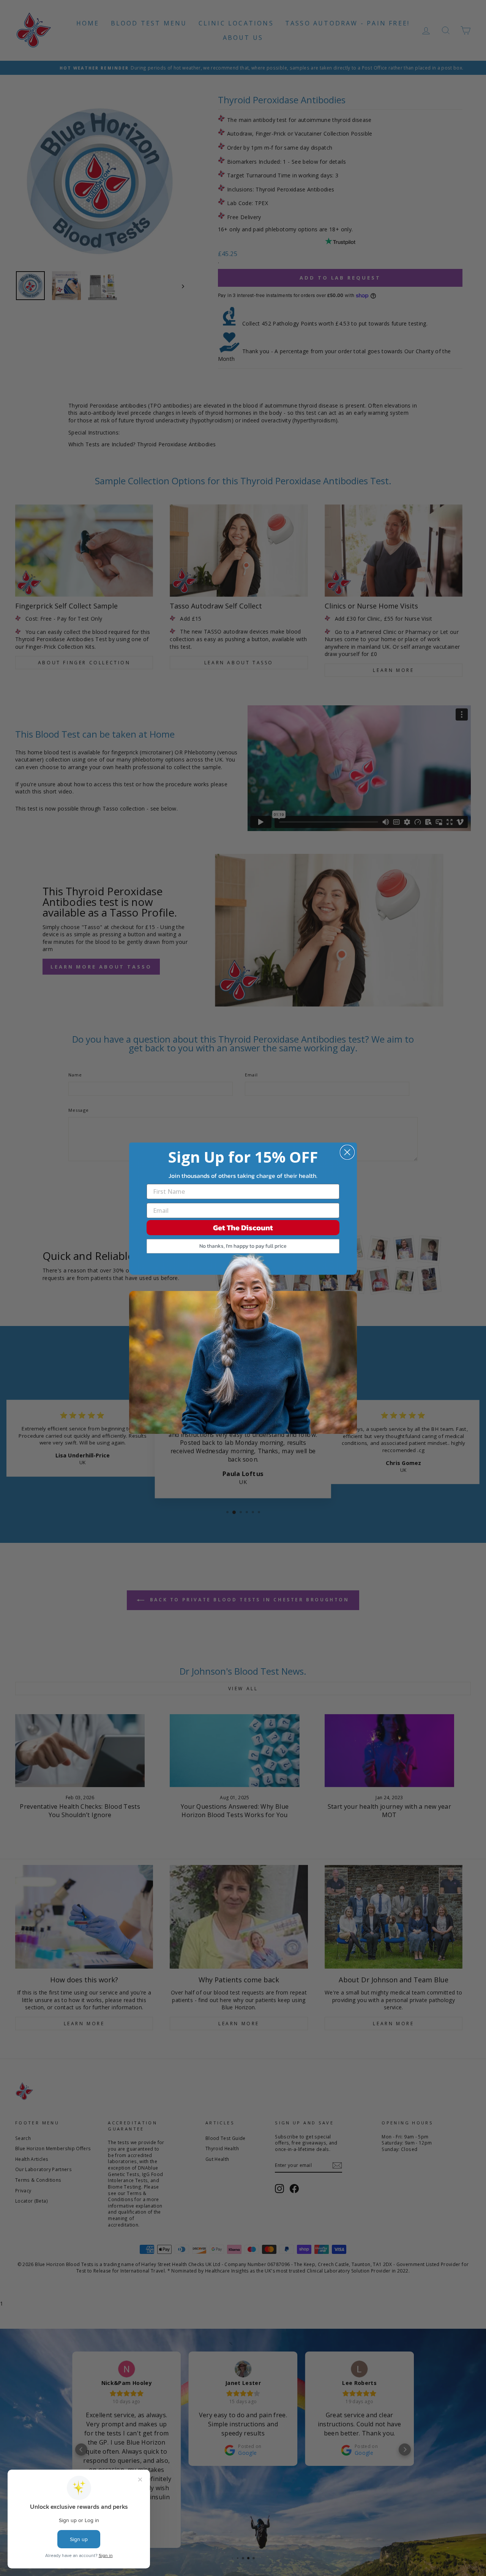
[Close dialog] (347, 1152)
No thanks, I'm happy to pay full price (243, 1246)
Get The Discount (243, 1228)
